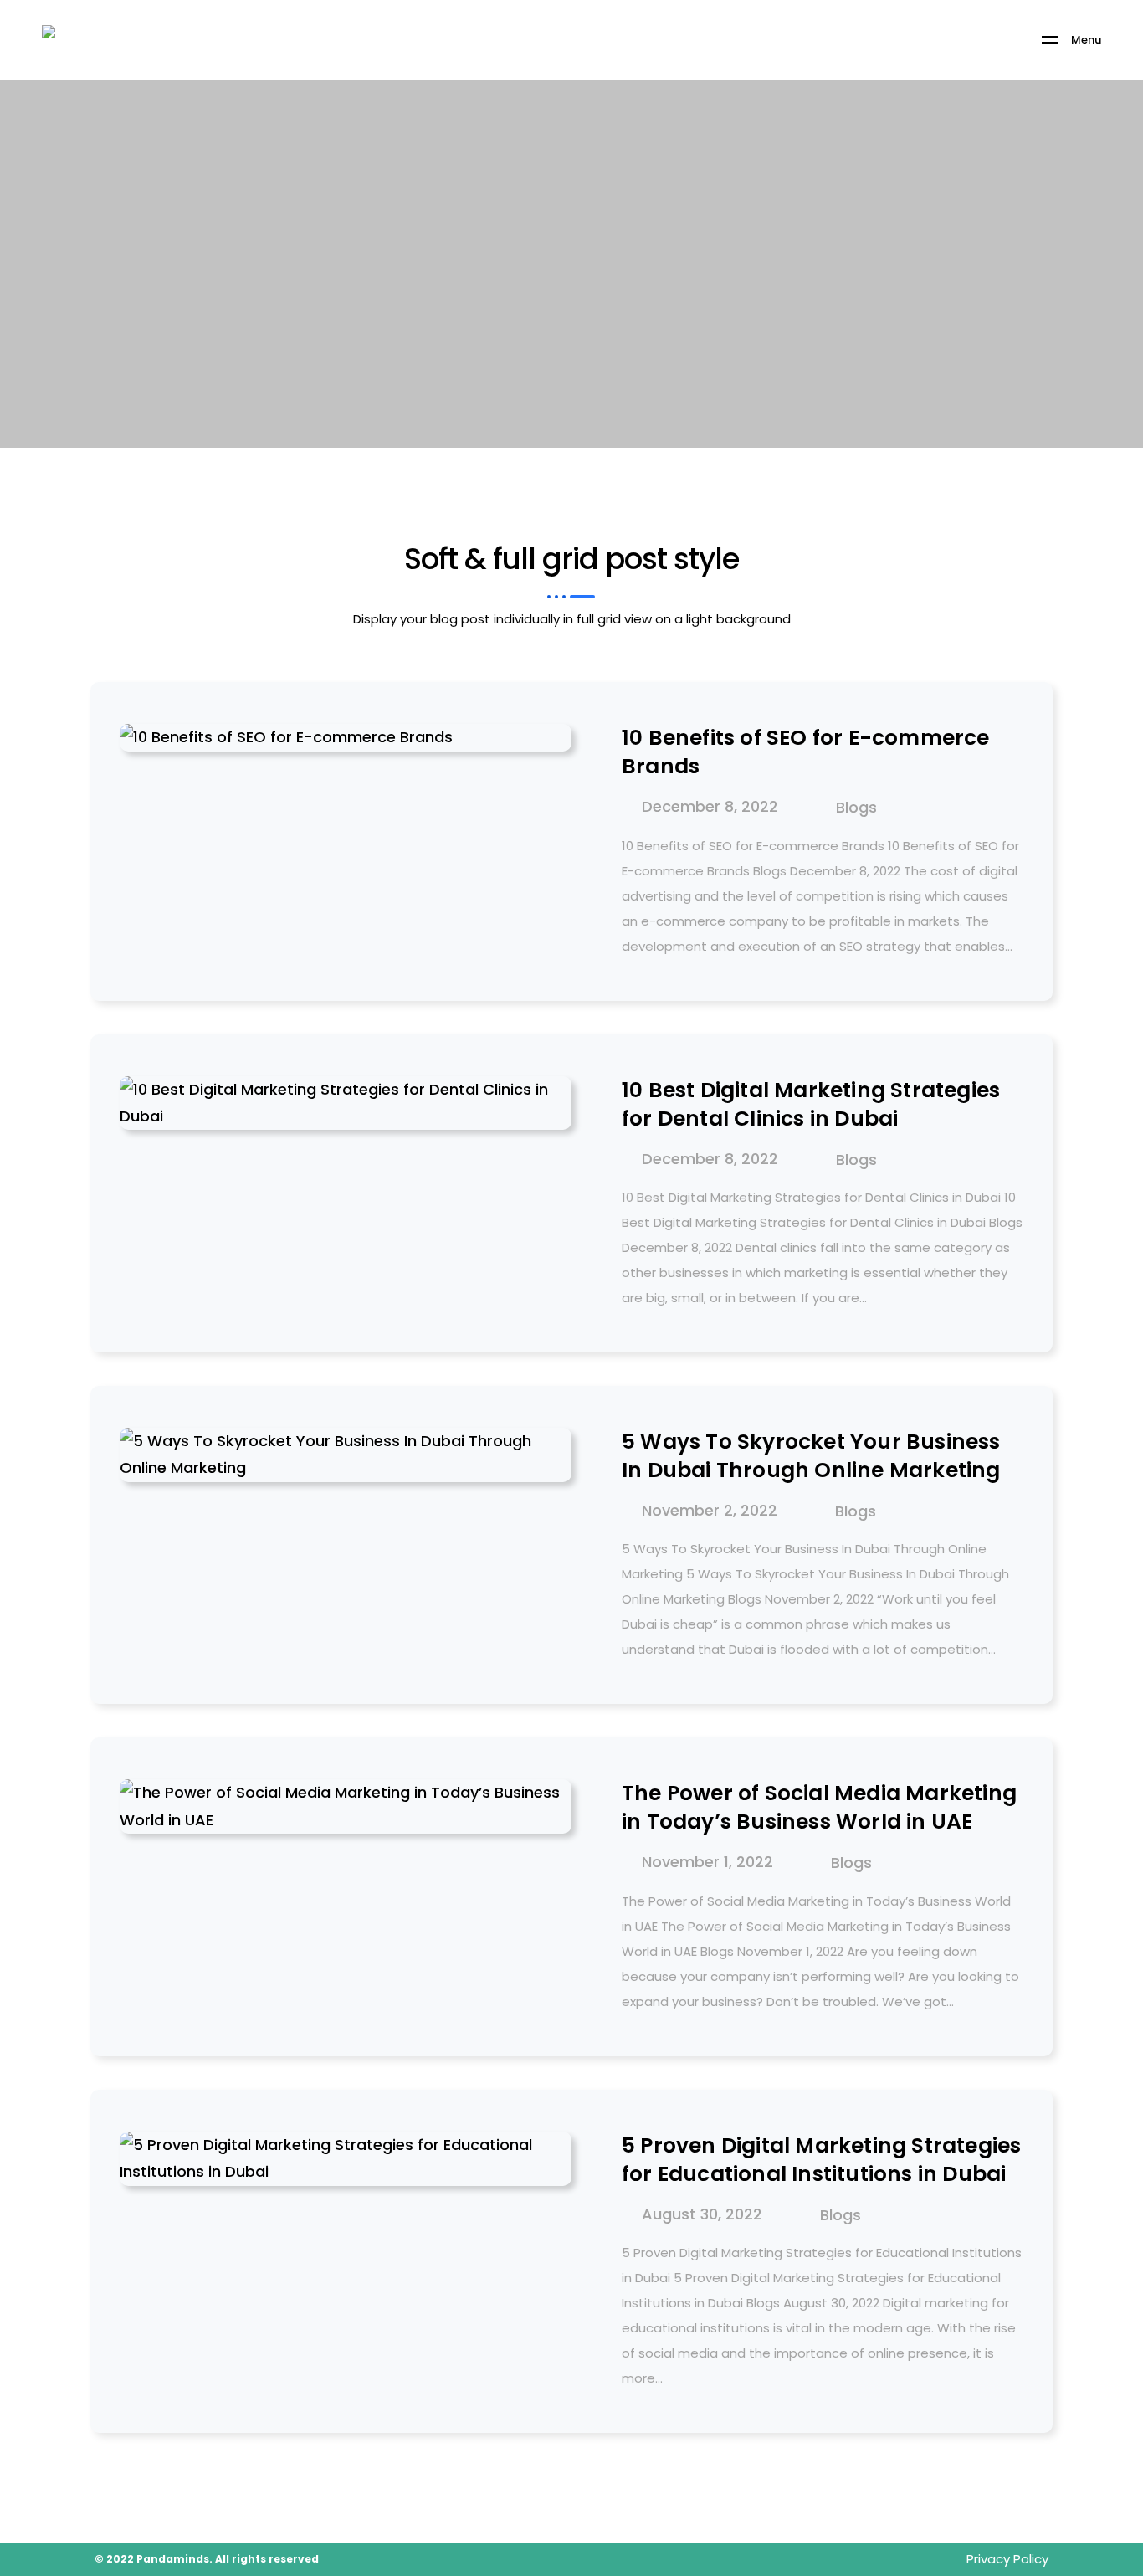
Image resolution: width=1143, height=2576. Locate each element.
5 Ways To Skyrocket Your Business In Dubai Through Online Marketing (811, 1456)
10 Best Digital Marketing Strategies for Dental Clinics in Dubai (811, 1105)
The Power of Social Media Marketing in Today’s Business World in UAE (819, 1808)
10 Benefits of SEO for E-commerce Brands (806, 752)
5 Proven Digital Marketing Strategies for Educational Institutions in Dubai (821, 2160)
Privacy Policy (1007, 2559)
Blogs (856, 808)
